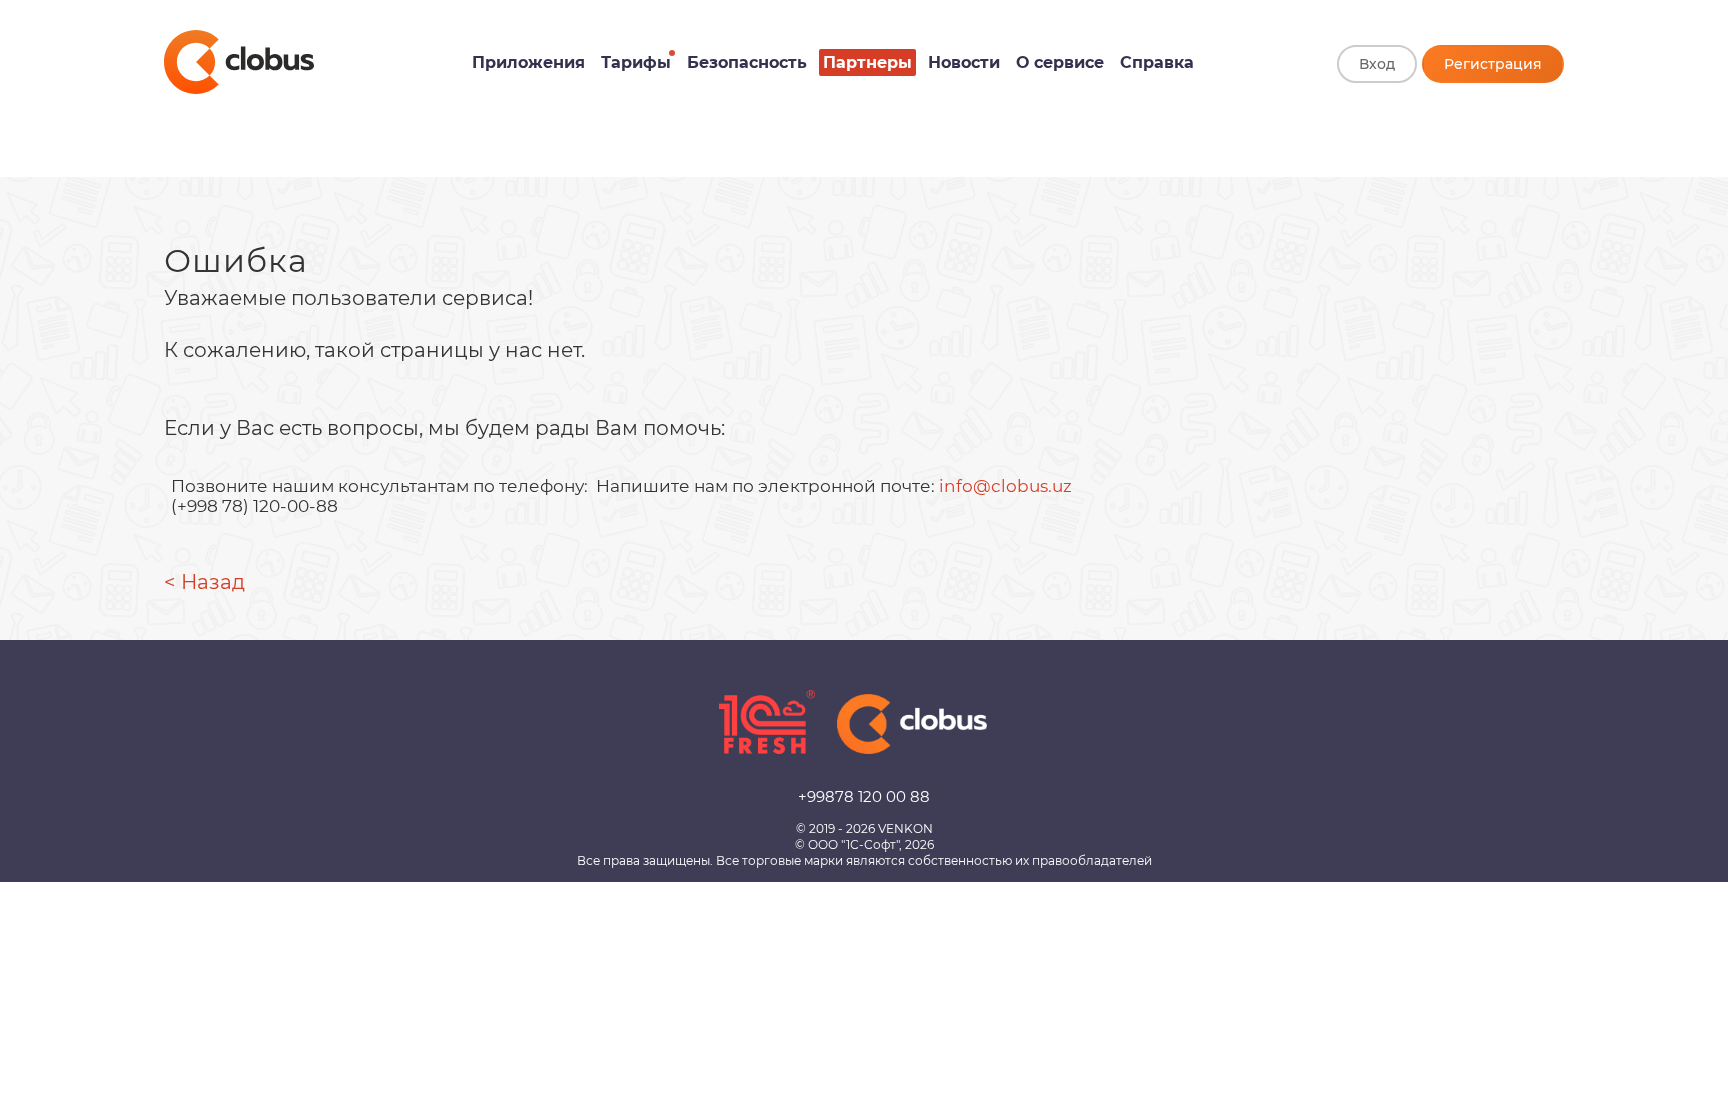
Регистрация (1493, 64)
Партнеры (867, 62)
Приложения (528, 62)
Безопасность (747, 62)
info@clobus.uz (1005, 486)
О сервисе (1060, 62)
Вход (1377, 64)
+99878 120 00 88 (864, 796)
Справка (1157, 62)
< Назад (204, 582)
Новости (964, 62)
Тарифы (636, 62)
